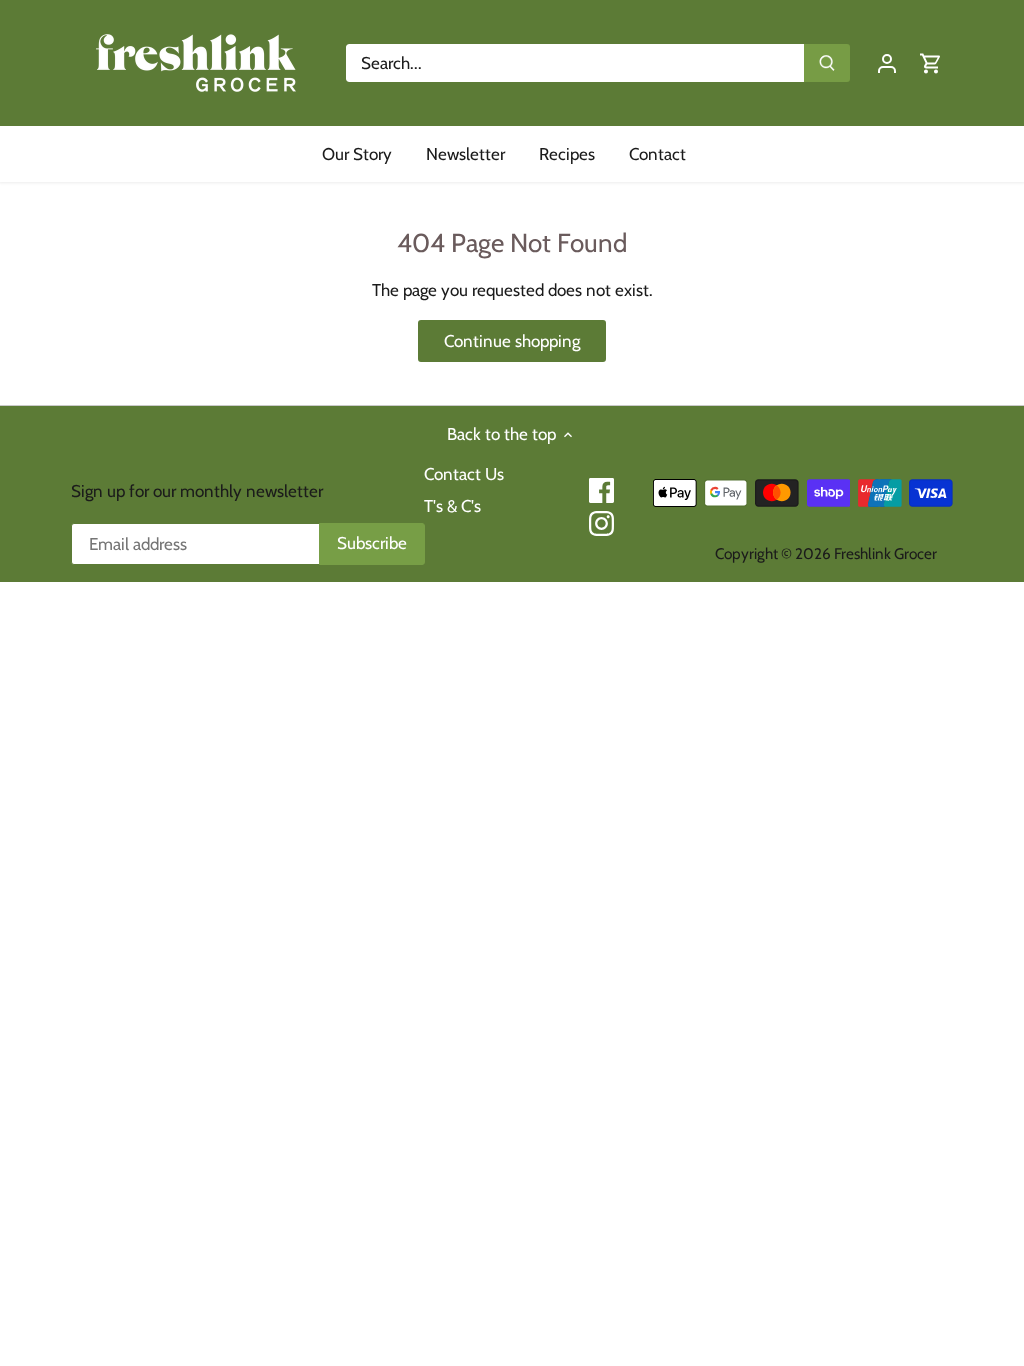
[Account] (887, 63)
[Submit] (827, 63)
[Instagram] (601, 523)
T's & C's (452, 506)
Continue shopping (512, 341)
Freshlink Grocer (885, 553)
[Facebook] (601, 490)
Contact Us (464, 474)
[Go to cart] (931, 63)
